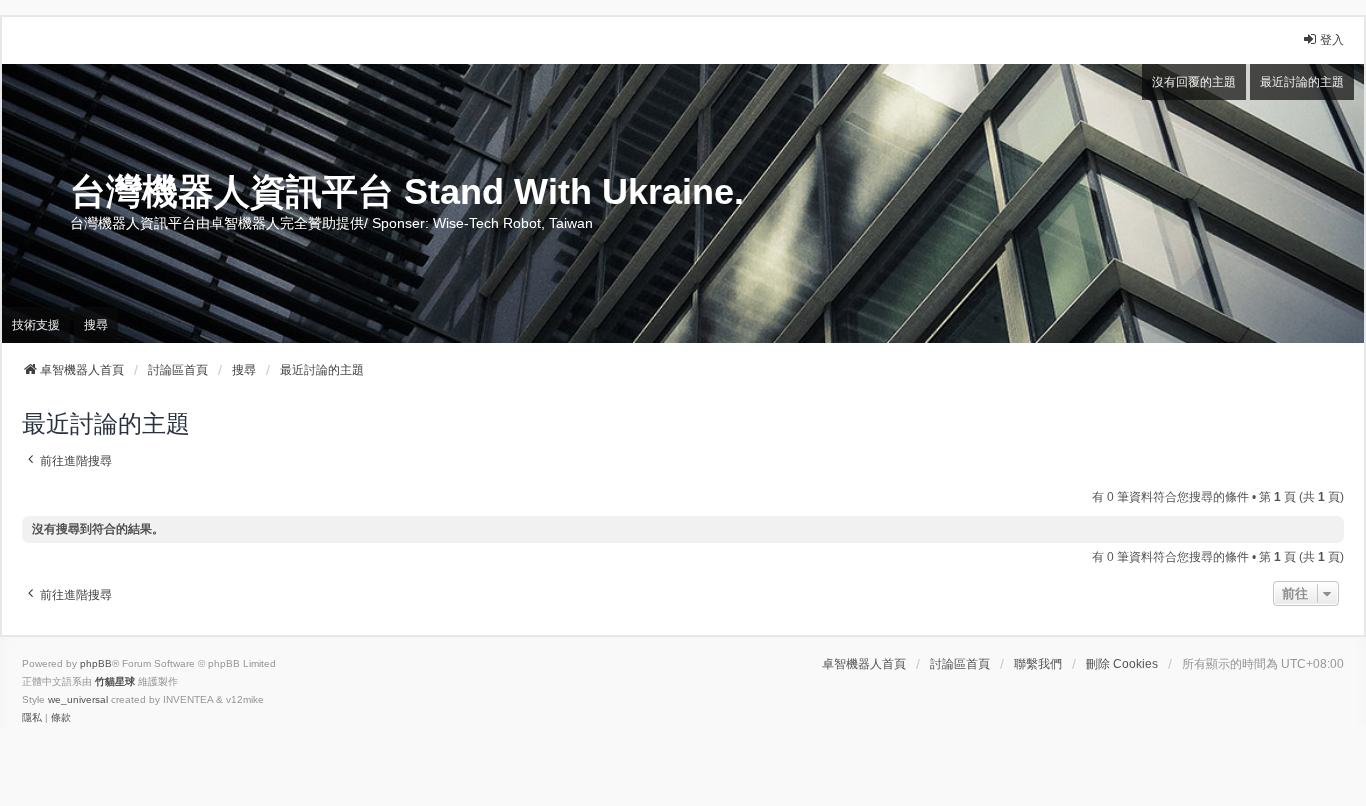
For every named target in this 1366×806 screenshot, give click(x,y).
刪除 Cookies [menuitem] (1122, 664)
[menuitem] (32, 718)
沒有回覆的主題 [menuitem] (1194, 82)
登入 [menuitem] (1332, 40)
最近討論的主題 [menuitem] (1302, 82)
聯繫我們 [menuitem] (1038, 664)
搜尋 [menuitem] (96, 325)
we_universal (78, 699)
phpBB (96, 663)
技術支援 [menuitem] (36, 325)
